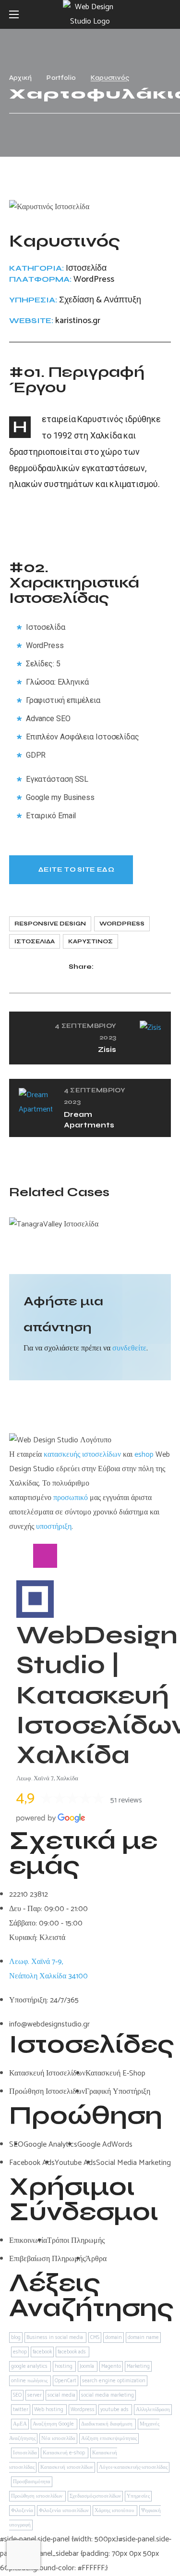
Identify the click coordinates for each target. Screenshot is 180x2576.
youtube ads (115, 2410)
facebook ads (72, 2352)
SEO (17, 2395)
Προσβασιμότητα (32, 2482)
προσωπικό (71, 1498)
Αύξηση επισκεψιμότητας (109, 2438)
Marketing (138, 2366)
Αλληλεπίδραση (153, 2410)
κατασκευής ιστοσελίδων (82, 1455)
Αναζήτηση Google (54, 2424)
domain (114, 2338)
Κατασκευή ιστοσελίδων (67, 2467)
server (35, 2395)
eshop (144, 1455)
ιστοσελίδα (35, 941)
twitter (21, 2410)
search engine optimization (114, 2381)
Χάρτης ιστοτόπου (115, 2511)
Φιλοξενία (22, 2511)
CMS (95, 2338)
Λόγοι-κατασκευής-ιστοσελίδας (133, 2467)
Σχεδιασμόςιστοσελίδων (95, 2496)
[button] (167, 14)
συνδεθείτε (129, 1348)
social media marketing (108, 2395)
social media (61, 2395)
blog (16, 2338)
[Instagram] (45, 1556)
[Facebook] (21, 1556)
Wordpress (122, 924)
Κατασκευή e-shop (65, 2453)
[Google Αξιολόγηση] (93, 1556)
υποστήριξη (54, 1527)
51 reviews (126, 1800)
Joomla (88, 2366)
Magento (111, 2366)
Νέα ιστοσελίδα (58, 2438)
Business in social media (55, 2338)
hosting (64, 2366)
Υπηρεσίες (138, 2496)
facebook (42, 2352)
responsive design (50, 924)
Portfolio (61, 78)
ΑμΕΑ (20, 2424)
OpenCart (66, 2381)
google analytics (30, 2366)
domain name (143, 2338)
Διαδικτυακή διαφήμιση (108, 2424)
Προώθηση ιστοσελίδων (37, 2496)
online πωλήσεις (30, 2381)
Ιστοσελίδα (25, 2453)
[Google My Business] (69, 1556)
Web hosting (49, 2410)
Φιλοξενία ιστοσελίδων (64, 2511)
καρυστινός (90, 941)
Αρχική (21, 78)
